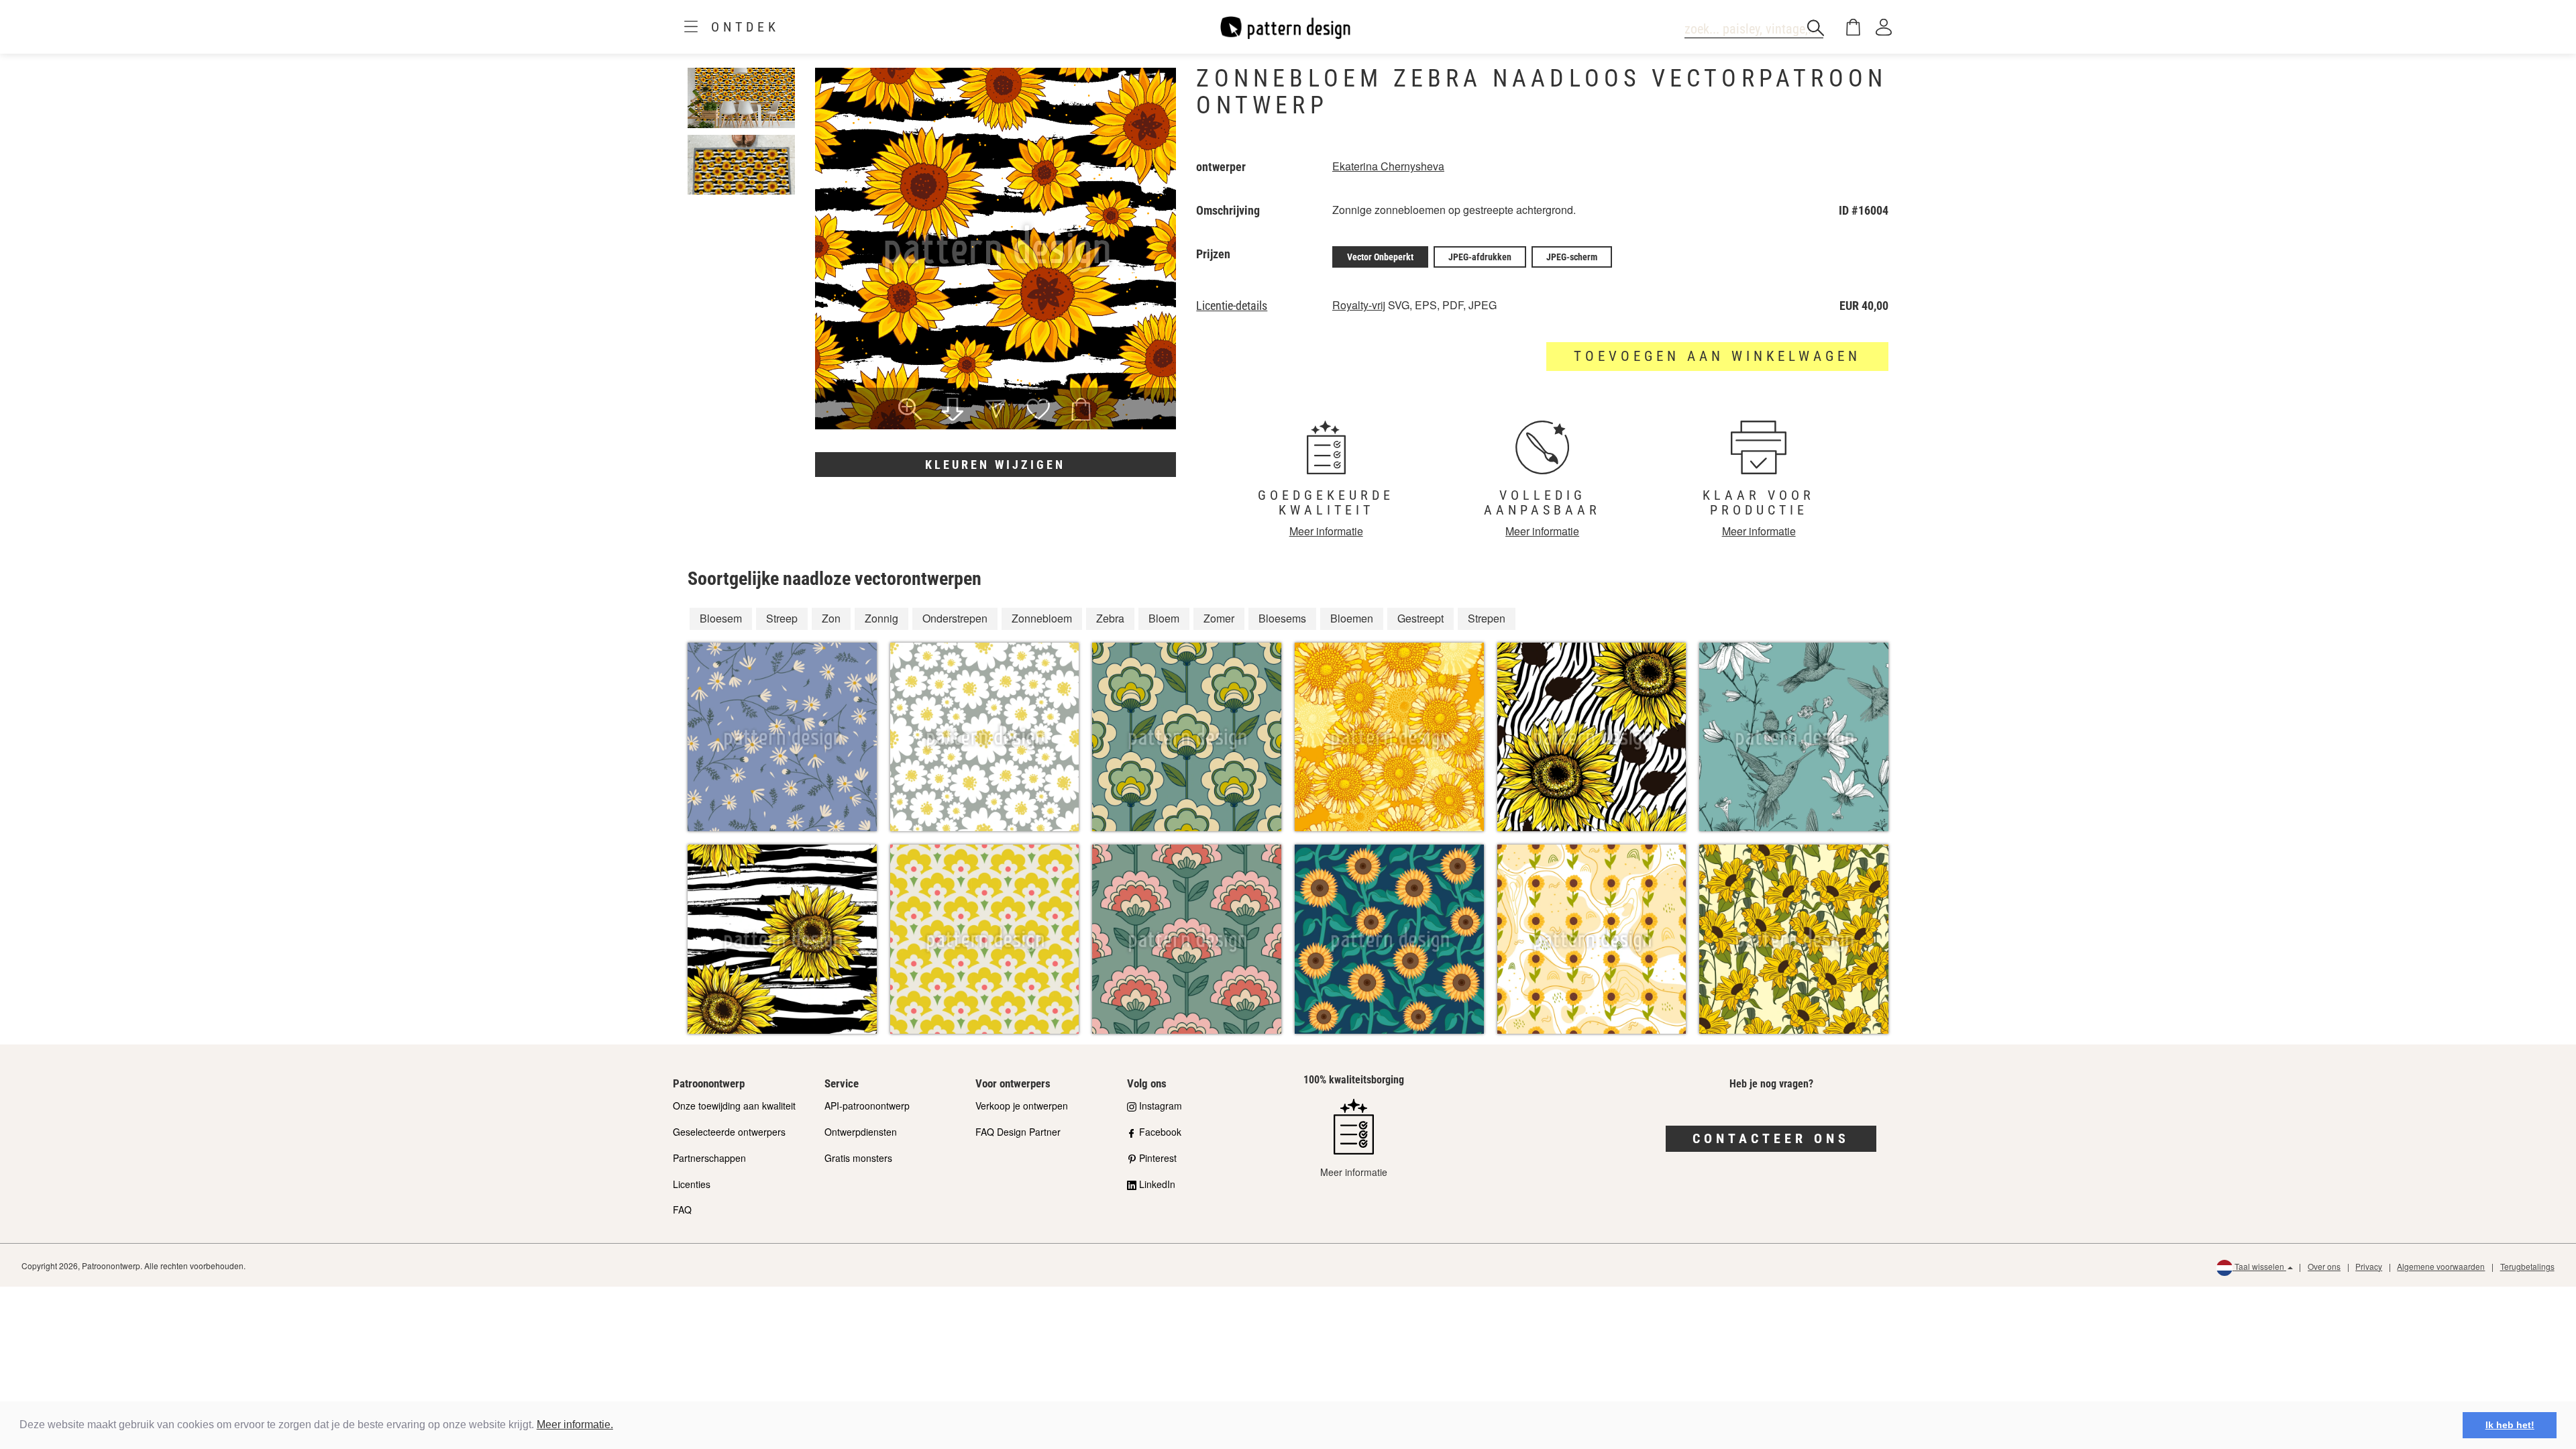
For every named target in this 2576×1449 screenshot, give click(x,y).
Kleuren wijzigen (995, 465)
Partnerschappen (709, 1158)
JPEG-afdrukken (1480, 257)
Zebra (1110, 618)
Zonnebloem (1042, 618)
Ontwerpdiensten (861, 1132)
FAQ (682, 1210)
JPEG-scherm (1572, 257)
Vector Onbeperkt (1380, 257)
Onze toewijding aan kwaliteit (734, 1106)
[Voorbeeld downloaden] (953, 411)
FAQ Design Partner (1018, 1132)
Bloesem (721, 618)
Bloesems (1282, 618)
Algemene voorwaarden (2441, 1266)
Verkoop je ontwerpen (1022, 1106)
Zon (831, 618)
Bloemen (1352, 618)
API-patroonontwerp (867, 1106)
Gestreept (1420, 618)
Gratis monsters (858, 1158)
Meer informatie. (575, 1425)
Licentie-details (1232, 306)
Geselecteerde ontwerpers (729, 1132)
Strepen (1487, 618)
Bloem (1164, 618)
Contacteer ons (1771, 1138)
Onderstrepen (955, 618)
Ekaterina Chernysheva (1388, 166)
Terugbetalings (2527, 1266)
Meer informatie (1326, 531)
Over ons (2324, 1266)
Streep (782, 618)
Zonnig (881, 618)
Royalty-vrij (1359, 305)
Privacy (2369, 1266)
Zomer (1219, 618)
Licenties (692, 1184)
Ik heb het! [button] (2510, 1425)
